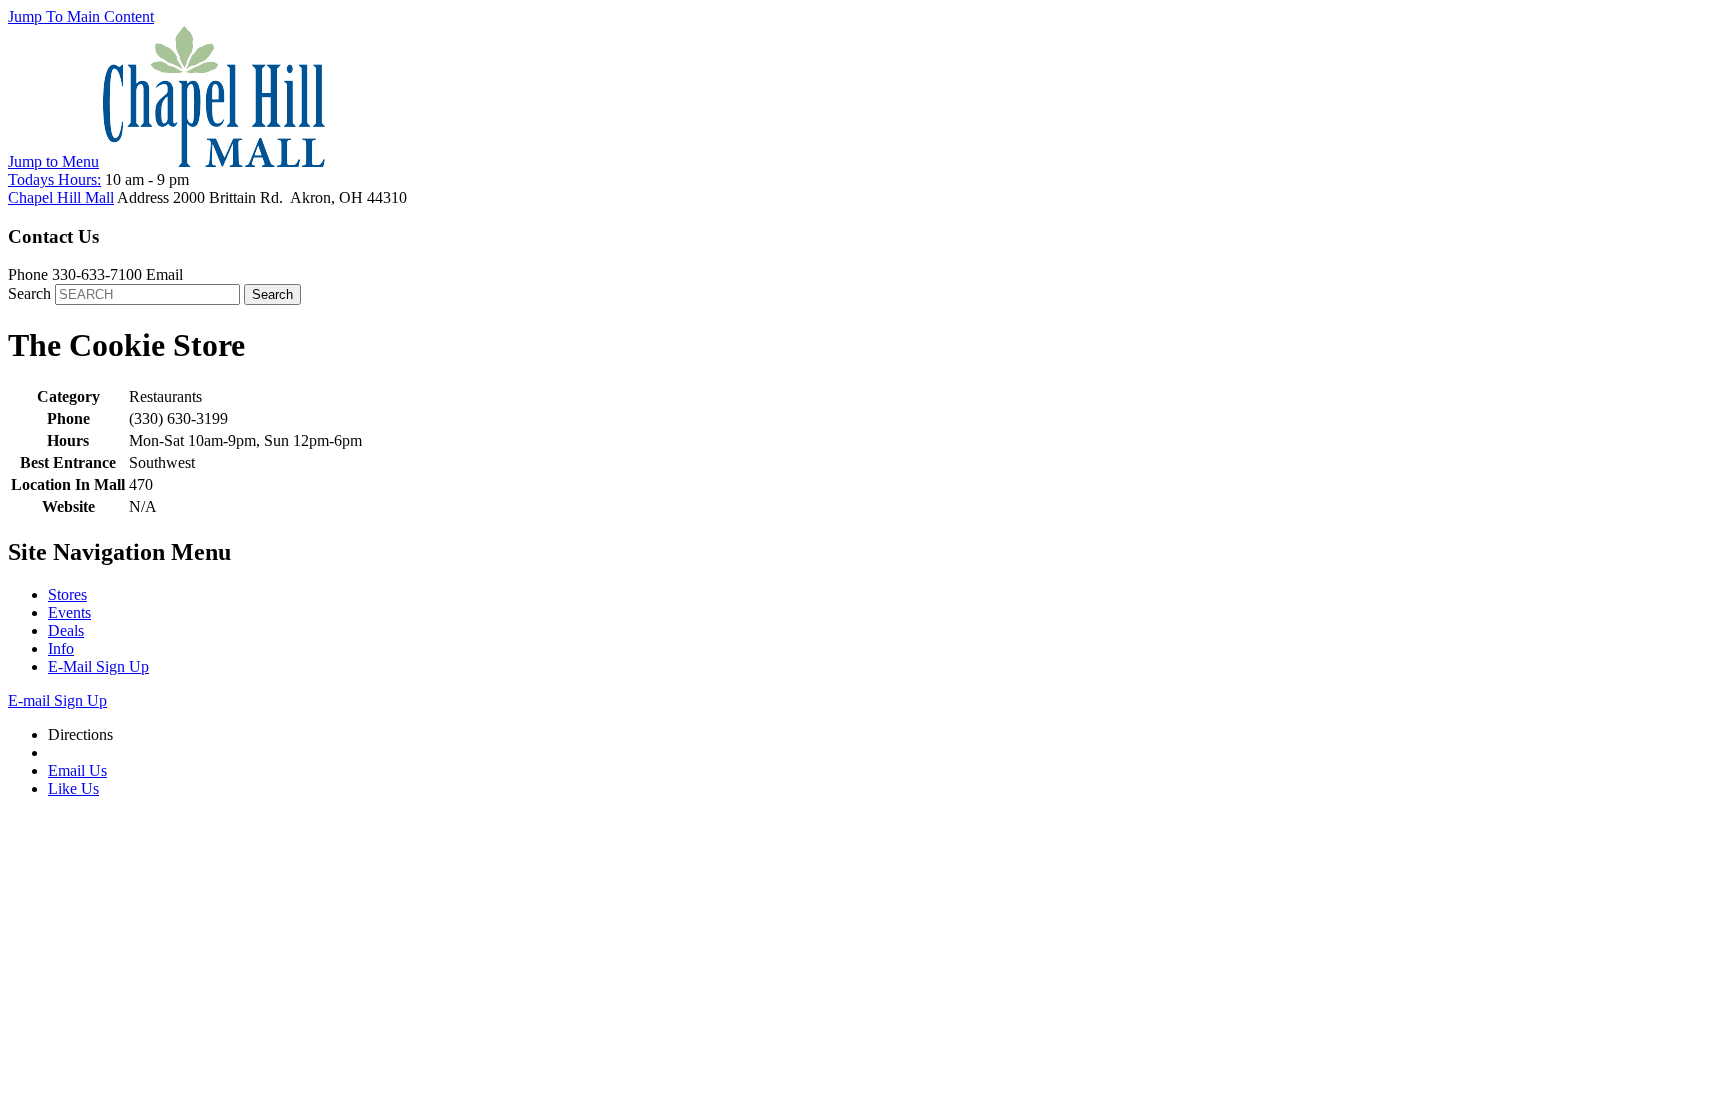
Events (69, 612)
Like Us (73, 788)
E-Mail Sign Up (98, 666)
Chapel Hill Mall (61, 197)
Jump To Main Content (81, 16)
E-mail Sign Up (57, 700)
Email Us (77, 770)
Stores (67, 594)
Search (29, 293)
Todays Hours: (54, 179)
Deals (66, 630)
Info (61, 648)
